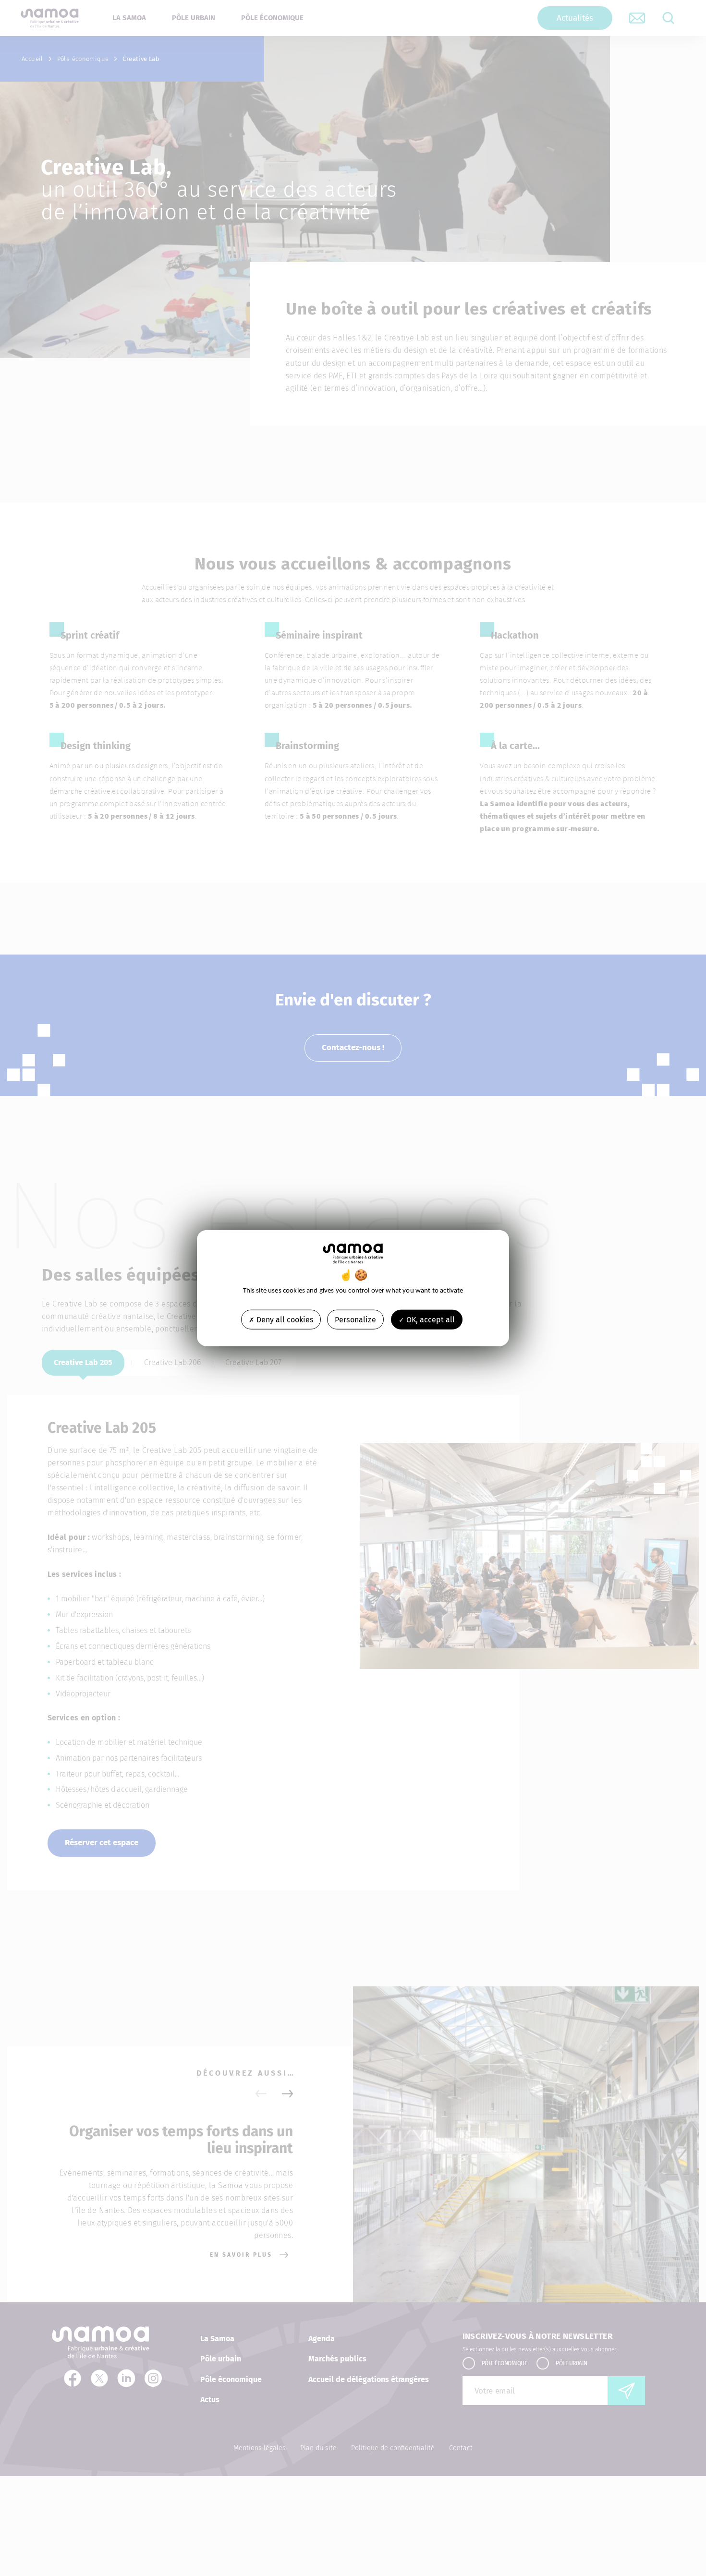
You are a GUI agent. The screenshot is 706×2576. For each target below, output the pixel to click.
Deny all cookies (284, 1320)
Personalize (355, 1320)
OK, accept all (430, 1320)
